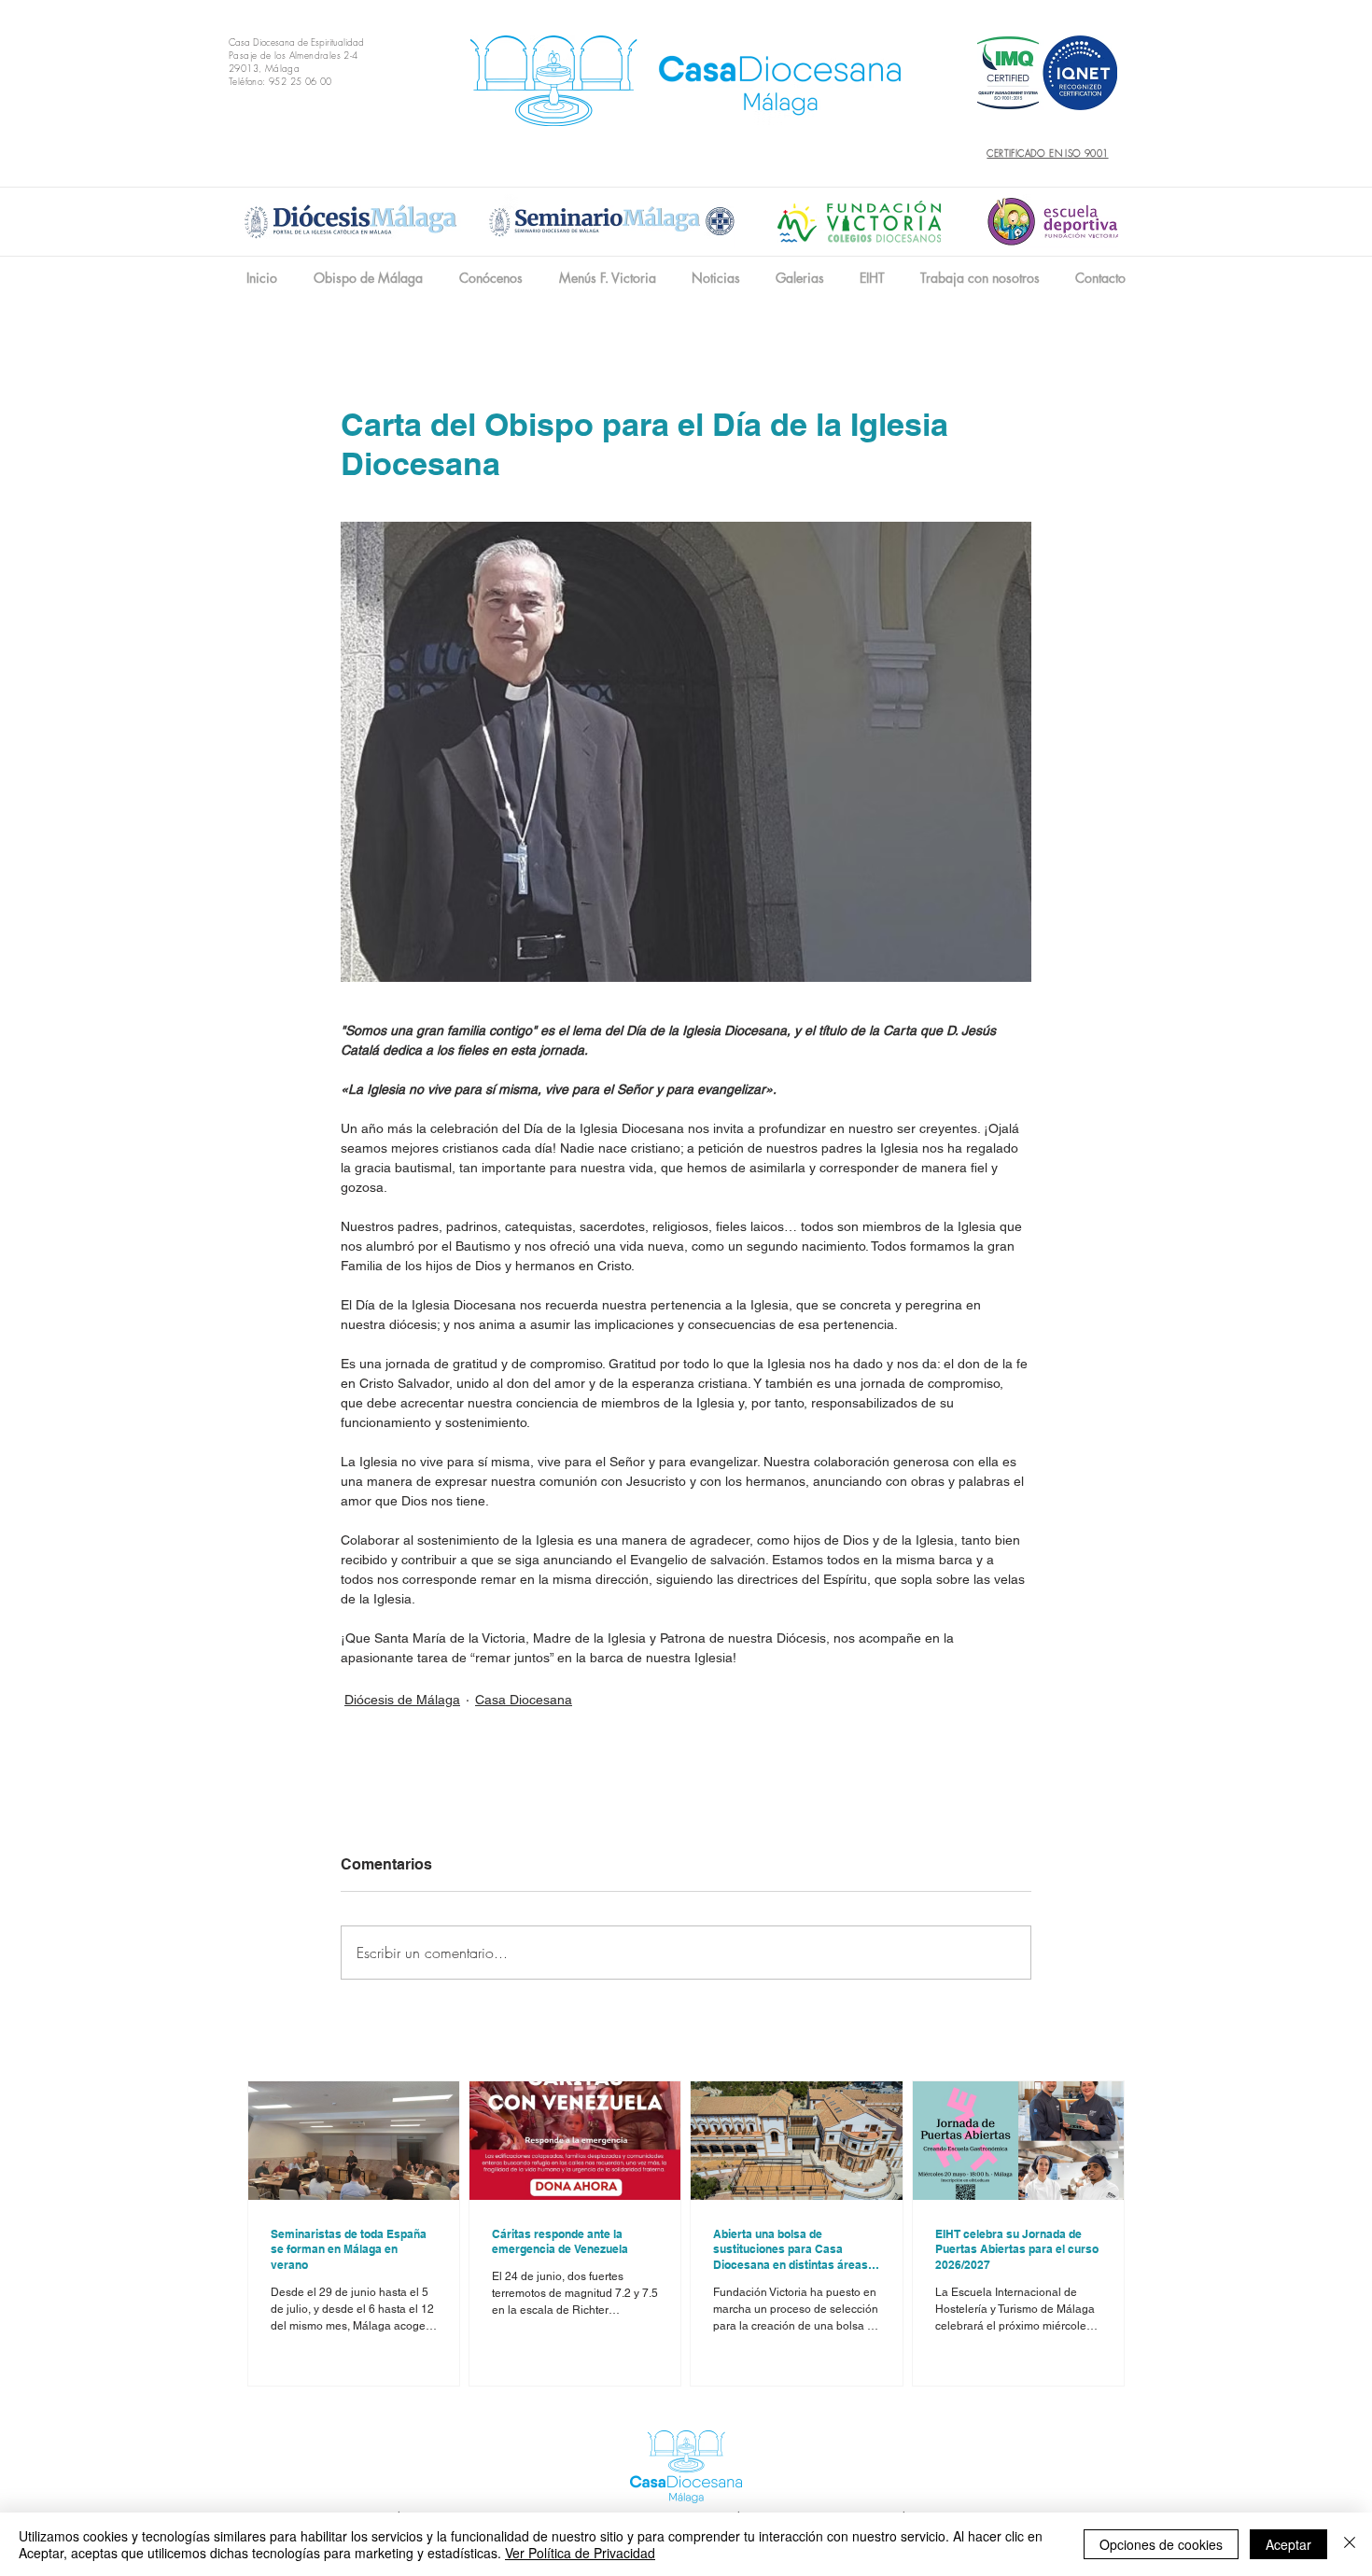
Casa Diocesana (524, 1700)
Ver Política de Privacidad (580, 2553)
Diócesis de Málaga (402, 1700)
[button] (490, 278)
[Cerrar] (1350, 2544)
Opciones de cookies (1161, 2544)
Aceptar (1288, 2544)
